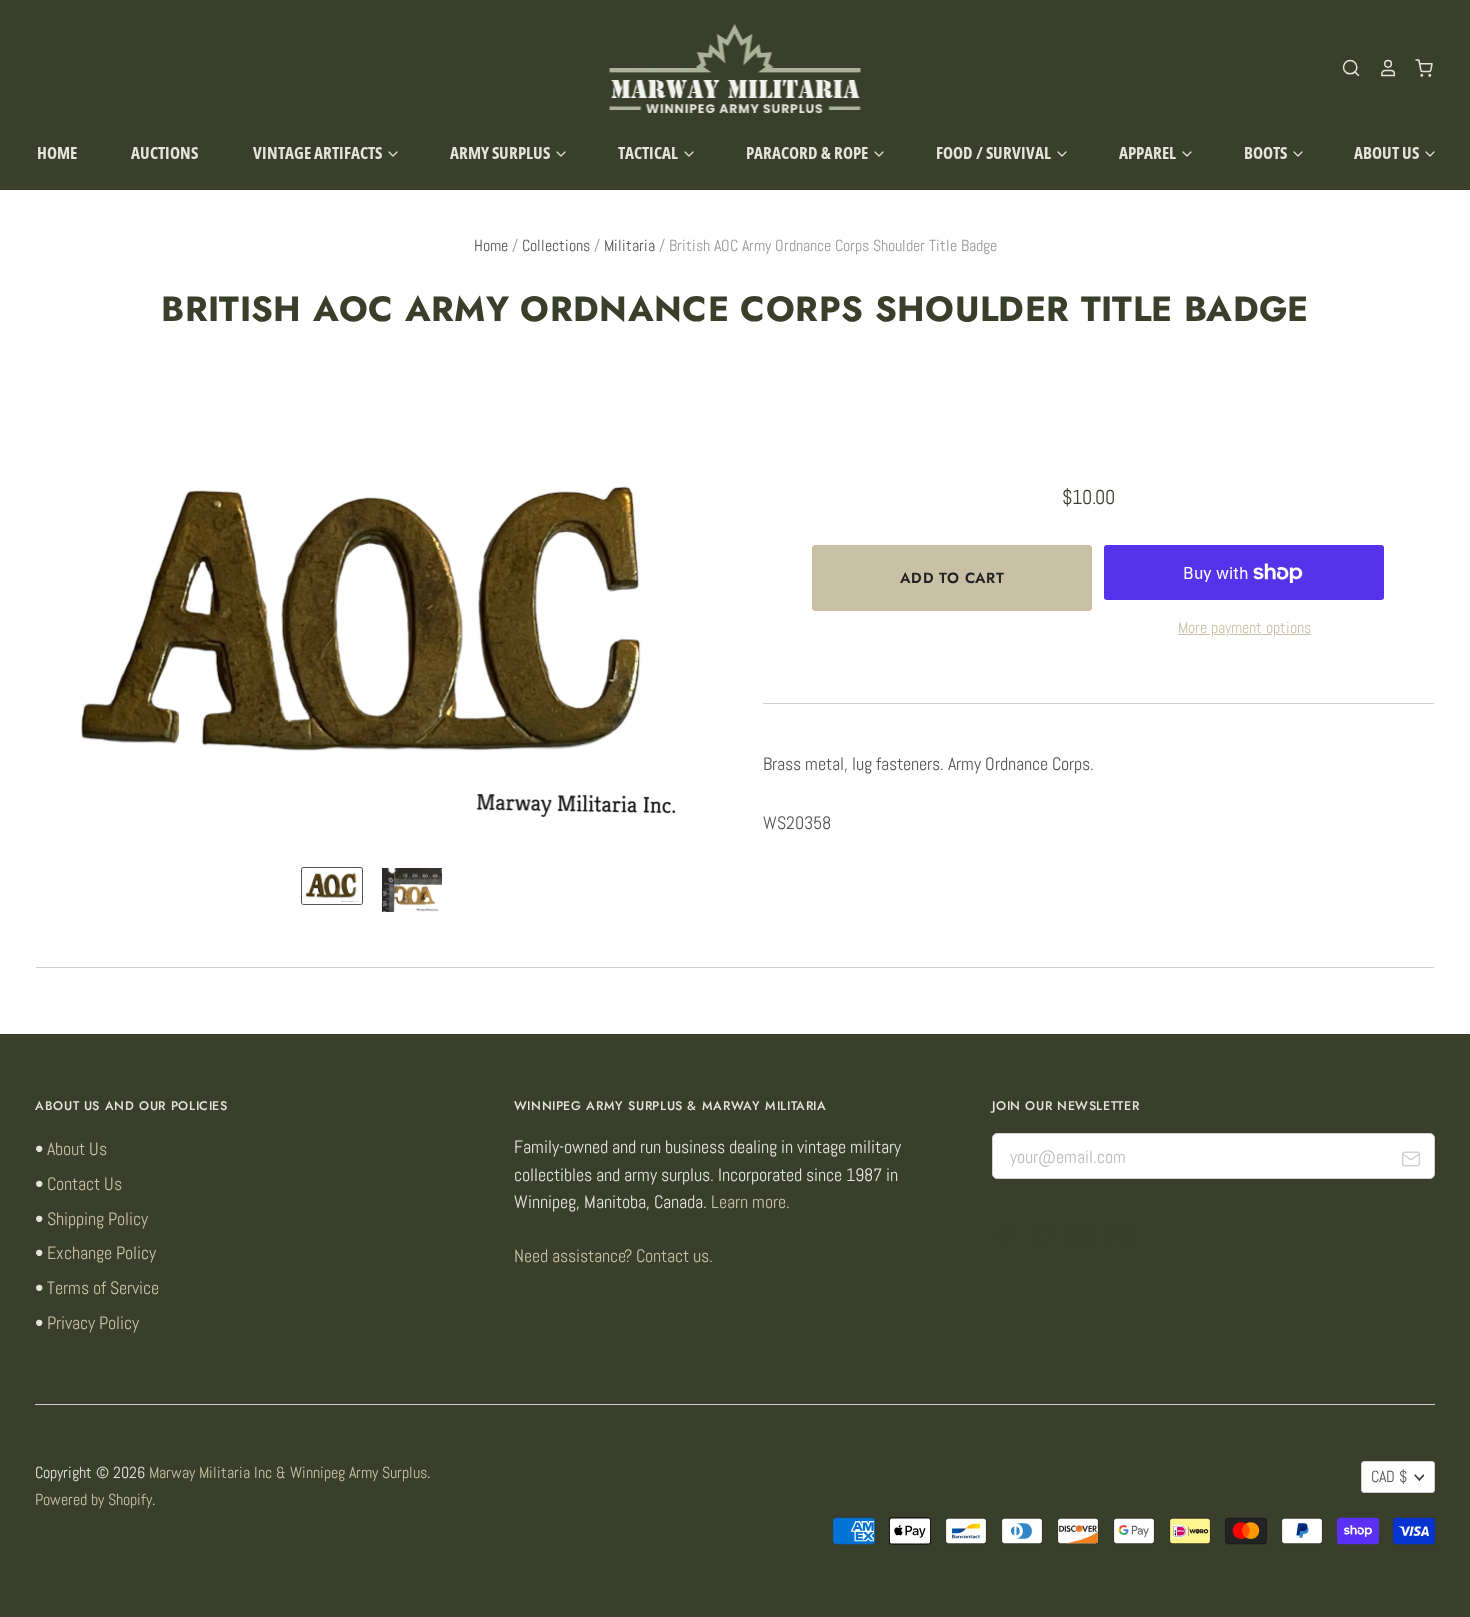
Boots (1267, 152)
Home (57, 152)
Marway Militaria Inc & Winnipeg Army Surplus (288, 1473)
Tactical (649, 152)
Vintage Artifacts (319, 152)
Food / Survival (995, 152)
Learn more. (750, 1201)
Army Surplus (501, 152)
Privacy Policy (93, 1322)
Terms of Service (103, 1287)
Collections (556, 246)
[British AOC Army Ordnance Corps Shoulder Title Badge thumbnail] (332, 886)
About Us (1388, 152)
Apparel (1149, 152)
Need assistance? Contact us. (613, 1255)
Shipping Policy (97, 1218)
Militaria (629, 246)
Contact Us (84, 1183)
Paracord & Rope (808, 152)
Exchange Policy (101, 1252)
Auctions (164, 152)
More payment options (1244, 628)
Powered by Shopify (93, 1500)
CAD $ (1389, 1477)
